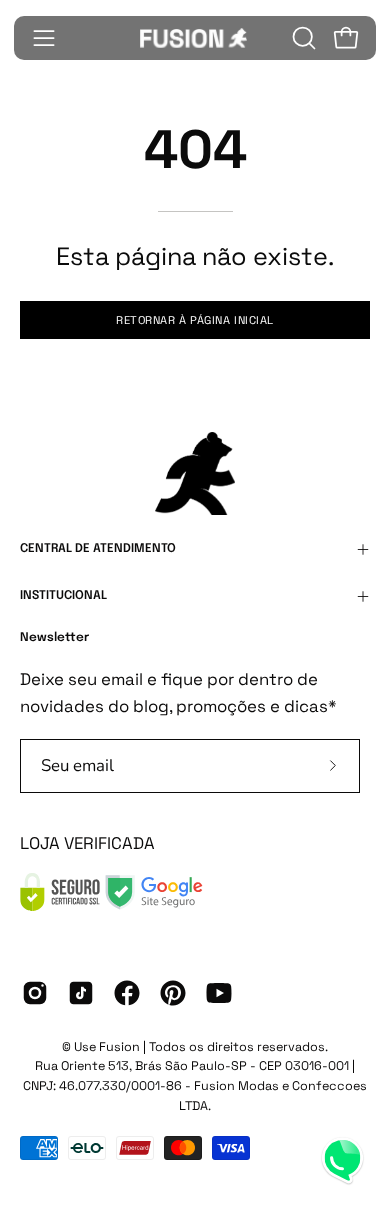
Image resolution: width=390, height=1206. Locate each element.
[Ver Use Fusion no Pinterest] (173, 993)
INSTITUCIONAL (63, 596)
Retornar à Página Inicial (195, 320)
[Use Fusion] (195, 38)
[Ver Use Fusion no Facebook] (127, 993)
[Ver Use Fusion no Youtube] (219, 993)
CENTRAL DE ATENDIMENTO (98, 549)
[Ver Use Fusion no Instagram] (35, 993)
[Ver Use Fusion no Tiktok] (81, 993)
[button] (302, 38)
